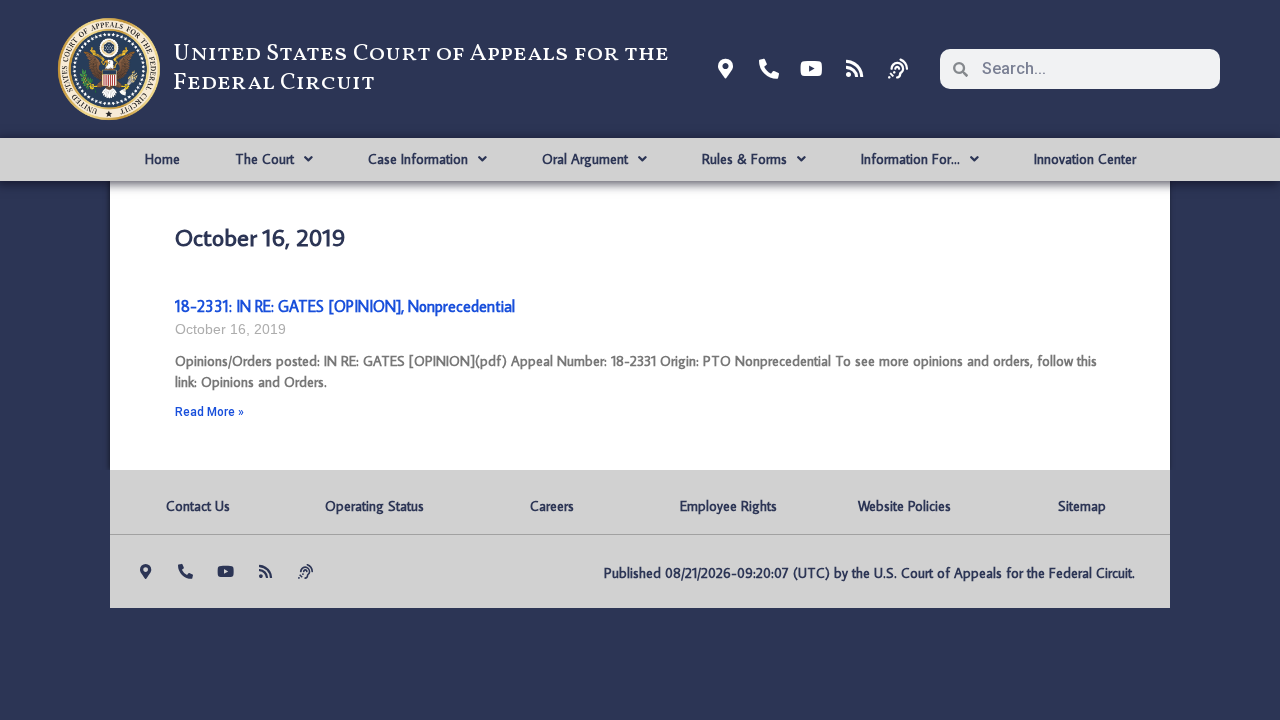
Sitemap (1082, 506)
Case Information (418, 159)
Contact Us (198, 506)
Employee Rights (728, 506)
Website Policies (904, 506)
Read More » (209, 412)
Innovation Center (1085, 159)
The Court (264, 159)
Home (162, 159)
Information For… (910, 159)
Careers (552, 506)
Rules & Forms (744, 159)
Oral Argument (585, 159)
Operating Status (374, 506)
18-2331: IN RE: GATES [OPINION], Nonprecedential (345, 306)
